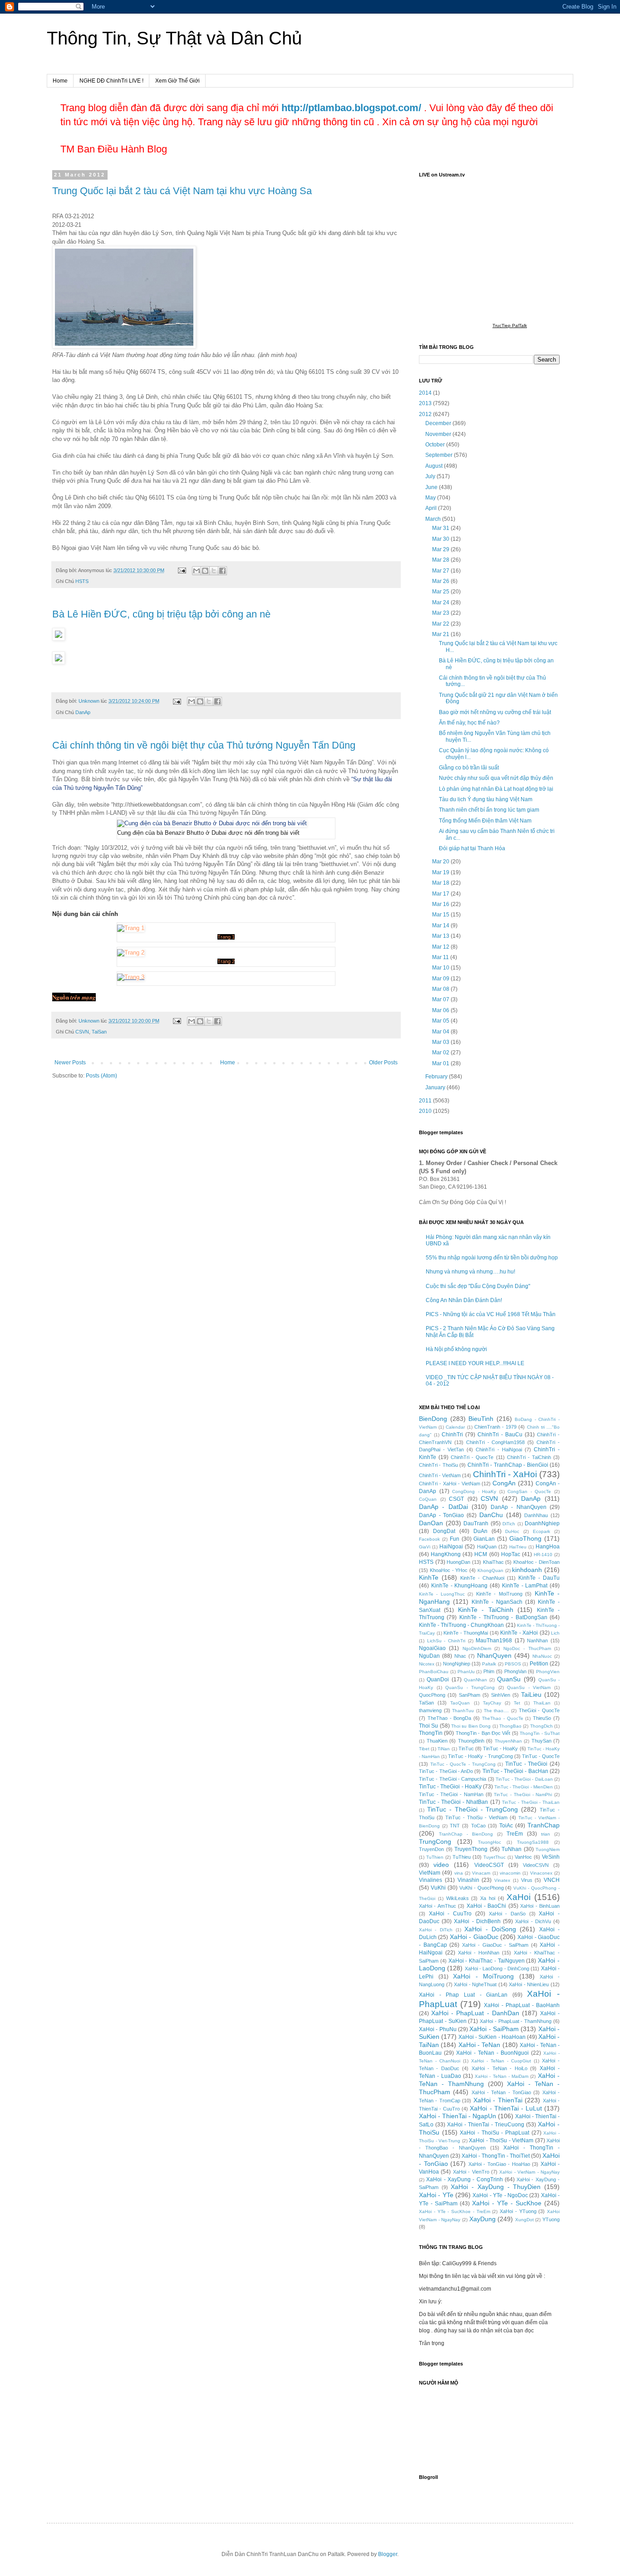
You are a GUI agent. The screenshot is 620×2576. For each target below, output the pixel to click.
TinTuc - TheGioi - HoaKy (450, 1787)
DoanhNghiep (542, 1523)
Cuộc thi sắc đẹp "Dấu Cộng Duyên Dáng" (478, 1286)
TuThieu (462, 1857)
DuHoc (512, 1531)
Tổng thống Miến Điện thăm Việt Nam (485, 821)
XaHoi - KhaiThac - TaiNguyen (487, 1961)
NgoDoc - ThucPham (527, 1648)
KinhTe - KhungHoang (460, 1586)
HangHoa (548, 1547)
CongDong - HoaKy (474, 1491)
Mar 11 (441, 957)
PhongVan (515, 1671)
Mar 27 (441, 571)
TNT (455, 1826)
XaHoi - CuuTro (450, 1914)
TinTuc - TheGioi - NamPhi (523, 1795)
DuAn (480, 1531)
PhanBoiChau (434, 1672)
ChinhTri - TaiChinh (529, 1457)
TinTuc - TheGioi (526, 1764)
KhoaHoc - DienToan (536, 1562)
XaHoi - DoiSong (490, 1929)
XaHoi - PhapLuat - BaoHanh (522, 2005)
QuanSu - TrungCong (470, 1687)
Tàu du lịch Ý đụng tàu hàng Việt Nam (486, 799)
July (431, 476)
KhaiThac (493, 1562)
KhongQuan (490, 1570)
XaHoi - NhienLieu (529, 1984)
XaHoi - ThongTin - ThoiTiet (496, 2156)
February (437, 1077)
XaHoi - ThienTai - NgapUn (458, 2116)
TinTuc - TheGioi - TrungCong (473, 1809)
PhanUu (466, 1672)
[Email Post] (182, 570)
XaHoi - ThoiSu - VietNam (501, 2140)
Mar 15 (441, 915)
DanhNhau (536, 1515)
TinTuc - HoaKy (500, 1748)
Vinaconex (541, 1873)
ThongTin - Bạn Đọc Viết (483, 1733)
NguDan (429, 1656)
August (435, 466)
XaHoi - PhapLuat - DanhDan (475, 2013)
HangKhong (446, 1554)
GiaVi (425, 1547)
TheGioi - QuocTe (539, 1710)
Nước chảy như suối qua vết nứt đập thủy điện (496, 778)
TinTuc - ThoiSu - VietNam (476, 1817)
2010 (426, 1111)
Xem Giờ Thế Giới (177, 81)
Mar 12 (441, 947)
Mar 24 (441, 602)
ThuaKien (437, 1741)
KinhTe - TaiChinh (486, 1610)
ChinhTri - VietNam (440, 1475)
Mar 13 (441, 936)
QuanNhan (475, 1680)
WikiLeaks (458, 1898)
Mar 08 (441, 989)
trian (546, 1834)
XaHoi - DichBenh (477, 1921)
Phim (489, 1671)
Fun (455, 1539)
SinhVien (501, 1695)
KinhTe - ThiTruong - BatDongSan (503, 1617)
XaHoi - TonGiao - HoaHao (499, 2164)
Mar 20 (441, 862)
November (439, 434)
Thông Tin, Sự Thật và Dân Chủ (174, 38)
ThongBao (510, 1726)
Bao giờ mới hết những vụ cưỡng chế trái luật (495, 712)
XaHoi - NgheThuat (475, 1984)
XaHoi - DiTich (436, 1930)
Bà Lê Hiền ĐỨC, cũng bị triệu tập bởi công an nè (161, 614)
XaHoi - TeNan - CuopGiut (501, 2061)
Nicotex (427, 1664)
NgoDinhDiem (477, 1648)
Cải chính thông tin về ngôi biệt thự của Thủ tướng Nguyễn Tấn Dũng (204, 745)
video (441, 1865)
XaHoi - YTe (436, 2195)
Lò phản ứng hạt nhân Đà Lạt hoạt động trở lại (496, 789)
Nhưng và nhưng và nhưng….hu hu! (470, 1272)
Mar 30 (441, 539)
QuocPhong (432, 1695)
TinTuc (466, 1748)
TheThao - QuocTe (503, 1718)
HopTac (511, 1554)
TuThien (435, 1857)
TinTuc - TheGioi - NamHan (451, 1794)
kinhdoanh (527, 1570)
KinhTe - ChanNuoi (482, 1578)
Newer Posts (70, 1063)
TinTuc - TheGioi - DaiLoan (524, 1779)
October (436, 445)
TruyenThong (471, 1849)
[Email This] (197, 571)
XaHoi (519, 1897)
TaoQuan (460, 1703)
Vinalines (431, 1880)
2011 (426, 1101)
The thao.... (497, 1711)
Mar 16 (441, 904)
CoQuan (428, 1499)
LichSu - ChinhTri (446, 1641)
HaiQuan (487, 1547)
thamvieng (430, 1710)
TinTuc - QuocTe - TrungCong (463, 1764)
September (440, 455)
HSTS (82, 581)
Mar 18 (441, 883)
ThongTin (431, 1733)
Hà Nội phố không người (456, 1349)
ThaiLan (542, 1703)
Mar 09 (441, 979)
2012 (426, 414)
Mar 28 (441, 560)
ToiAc (506, 1826)
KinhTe (429, 1577)
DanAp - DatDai (443, 1507)
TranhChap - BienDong (466, 1834)
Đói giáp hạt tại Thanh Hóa (472, 848)
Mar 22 (441, 624)
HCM (481, 1554)
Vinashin (468, 1880)
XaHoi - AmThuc (438, 1906)
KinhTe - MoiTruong (499, 1594)
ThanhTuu (463, 1711)
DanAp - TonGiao (441, 1515)
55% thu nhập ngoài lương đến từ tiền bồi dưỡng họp (492, 1258)
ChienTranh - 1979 (495, 1427)
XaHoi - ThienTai (498, 2100)
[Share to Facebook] (222, 571)
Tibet (424, 1749)
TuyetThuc (495, 1857)
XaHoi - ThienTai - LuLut (506, 2108)
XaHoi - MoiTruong (483, 1976)
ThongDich (541, 1726)
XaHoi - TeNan (480, 2045)
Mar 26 (441, 581)
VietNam (430, 1873)
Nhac (460, 1656)
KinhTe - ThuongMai (466, 1633)
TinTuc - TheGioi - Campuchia (453, 1779)
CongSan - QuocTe (529, 1491)
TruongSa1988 (533, 1842)
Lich (555, 1633)
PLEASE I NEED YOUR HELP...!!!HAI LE (475, 1363)
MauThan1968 (494, 1641)
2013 (426, 403)
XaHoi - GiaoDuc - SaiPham (495, 1945)
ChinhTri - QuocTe (472, 1457)
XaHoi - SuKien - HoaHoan (492, 2037)
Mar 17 (441, 894)
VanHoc (523, 1857)
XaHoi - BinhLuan (540, 1906)
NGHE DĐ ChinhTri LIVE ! (111, 81)
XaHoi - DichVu (533, 1921)
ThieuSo (542, 1718)
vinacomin (510, 1873)
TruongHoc (490, 1842)
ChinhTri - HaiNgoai (499, 1450)
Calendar (455, 1427)
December (439, 423)
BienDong (433, 1419)
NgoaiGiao (432, 1648)
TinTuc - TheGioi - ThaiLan (531, 1802)
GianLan (484, 1539)
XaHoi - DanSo (507, 1914)
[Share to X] (214, 571)
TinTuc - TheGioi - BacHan (515, 1771)
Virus (527, 1880)
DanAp (83, 712)
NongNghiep (457, 1664)
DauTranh (476, 1523)
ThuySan (541, 1741)
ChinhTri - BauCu (500, 1435)
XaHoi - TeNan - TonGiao (501, 2092)
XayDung (482, 2219)
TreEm (515, 1834)
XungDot (524, 2220)
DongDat (444, 1531)
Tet (517, 1703)
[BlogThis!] (205, 571)
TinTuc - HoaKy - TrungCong (480, 1756)
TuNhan (512, 1849)
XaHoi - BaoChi (487, 1906)
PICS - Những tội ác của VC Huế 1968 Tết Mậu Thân (491, 1314)
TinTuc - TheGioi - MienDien (524, 1787)
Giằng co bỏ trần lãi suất (469, 768)
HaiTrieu (518, 1547)
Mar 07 (441, 999)
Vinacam (481, 1873)
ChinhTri (452, 1435)
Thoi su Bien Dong (471, 1726)
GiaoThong (525, 1538)
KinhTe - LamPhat (525, 1586)
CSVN (82, 1032)
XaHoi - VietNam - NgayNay (529, 2172)
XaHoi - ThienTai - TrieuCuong (486, 2125)
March (434, 519)
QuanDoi (438, 1680)
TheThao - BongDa (450, 1718)
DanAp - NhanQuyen (519, 1507)
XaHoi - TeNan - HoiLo (499, 2068)
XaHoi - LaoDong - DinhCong (497, 1969)
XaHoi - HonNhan (479, 1953)
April (432, 508)
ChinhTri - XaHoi (505, 1474)
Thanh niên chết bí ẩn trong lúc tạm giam (489, 810)
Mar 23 (441, 613)
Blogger (388, 2554)
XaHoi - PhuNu (438, 2029)
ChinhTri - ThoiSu (438, 1465)
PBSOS (513, 1664)
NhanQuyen (494, 1655)
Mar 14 (441, 926)
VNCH (552, 1880)
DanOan (431, 1523)
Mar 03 (441, 1042)
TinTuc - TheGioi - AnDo (446, 1771)
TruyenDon (431, 1849)
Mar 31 (441, 528)
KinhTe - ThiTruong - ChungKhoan (461, 1625)
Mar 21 (441, 634)
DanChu (491, 1515)
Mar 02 (441, 1053)
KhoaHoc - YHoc (449, 1570)
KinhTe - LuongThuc (442, 1594)
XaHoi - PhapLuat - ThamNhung (516, 2021)
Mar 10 (441, 968)
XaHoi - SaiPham (494, 2029)
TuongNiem (548, 1849)
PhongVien (548, 1672)
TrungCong (435, 1841)
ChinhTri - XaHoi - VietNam (450, 1484)
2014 (426, 393)
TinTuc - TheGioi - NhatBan (453, 1802)
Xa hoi (488, 1898)
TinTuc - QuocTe (541, 1756)
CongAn (504, 1483)
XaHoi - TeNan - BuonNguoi (492, 2053)
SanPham (470, 1695)
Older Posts (383, 1063)
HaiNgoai (451, 1547)
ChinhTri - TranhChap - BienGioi (508, 1465)
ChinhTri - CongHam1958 (496, 1442)
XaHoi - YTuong (518, 2211)
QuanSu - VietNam (529, 1687)
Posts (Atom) (101, 1076)
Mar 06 (441, 1010)
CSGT (456, 1499)
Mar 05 (441, 1021)
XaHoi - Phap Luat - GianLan (463, 1995)
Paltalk (489, 1664)
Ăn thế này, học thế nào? (469, 723)
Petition (539, 1664)
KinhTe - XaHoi (519, 1633)
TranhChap (544, 1825)
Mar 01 (441, 1063)
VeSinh (551, 1857)
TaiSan (99, 1032)
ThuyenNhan (508, 1741)
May (431, 498)
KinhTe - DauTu (539, 1578)
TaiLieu (531, 1694)
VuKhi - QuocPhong (482, 1888)
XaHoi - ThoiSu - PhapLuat (495, 2133)
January (436, 1087)
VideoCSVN (536, 1865)
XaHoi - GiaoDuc (474, 1937)
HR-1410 (543, 1555)
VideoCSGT (489, 1865)
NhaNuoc (542, 1656)
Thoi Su (428, 1726)
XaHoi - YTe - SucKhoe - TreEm (455, 2211)
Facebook (429, 1539)
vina (459, 1873)
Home (60, 81)
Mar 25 (441, 592)
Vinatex (502, 1880)
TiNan (444, 1749)
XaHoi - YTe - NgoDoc (500, 2195)
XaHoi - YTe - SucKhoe (507, 2203)
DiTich (509, 1524)
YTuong (551, 2219)
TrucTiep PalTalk (510, 326)
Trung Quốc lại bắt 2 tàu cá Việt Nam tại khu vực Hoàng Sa (182, 191)
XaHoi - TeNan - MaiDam (502, 2076)
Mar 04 (441, 1032)
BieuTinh (481, 1419)
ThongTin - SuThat (540, 1733)
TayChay (492, 1703)
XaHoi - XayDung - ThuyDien (496, 2187)
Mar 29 (441, 549)
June (432, 487)
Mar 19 (441, 872)
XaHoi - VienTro (471, 2172)
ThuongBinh (471, 1741)
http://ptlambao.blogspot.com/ (351, 108)
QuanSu (509, 1679)
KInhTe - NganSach (497, 1602)
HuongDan (458, 1562)
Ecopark (541, 1531)
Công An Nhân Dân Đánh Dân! (464, 1300)
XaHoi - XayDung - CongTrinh (464, 2179)
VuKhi (438, 1888)
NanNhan (537, 1641)
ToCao (478, 1826)
